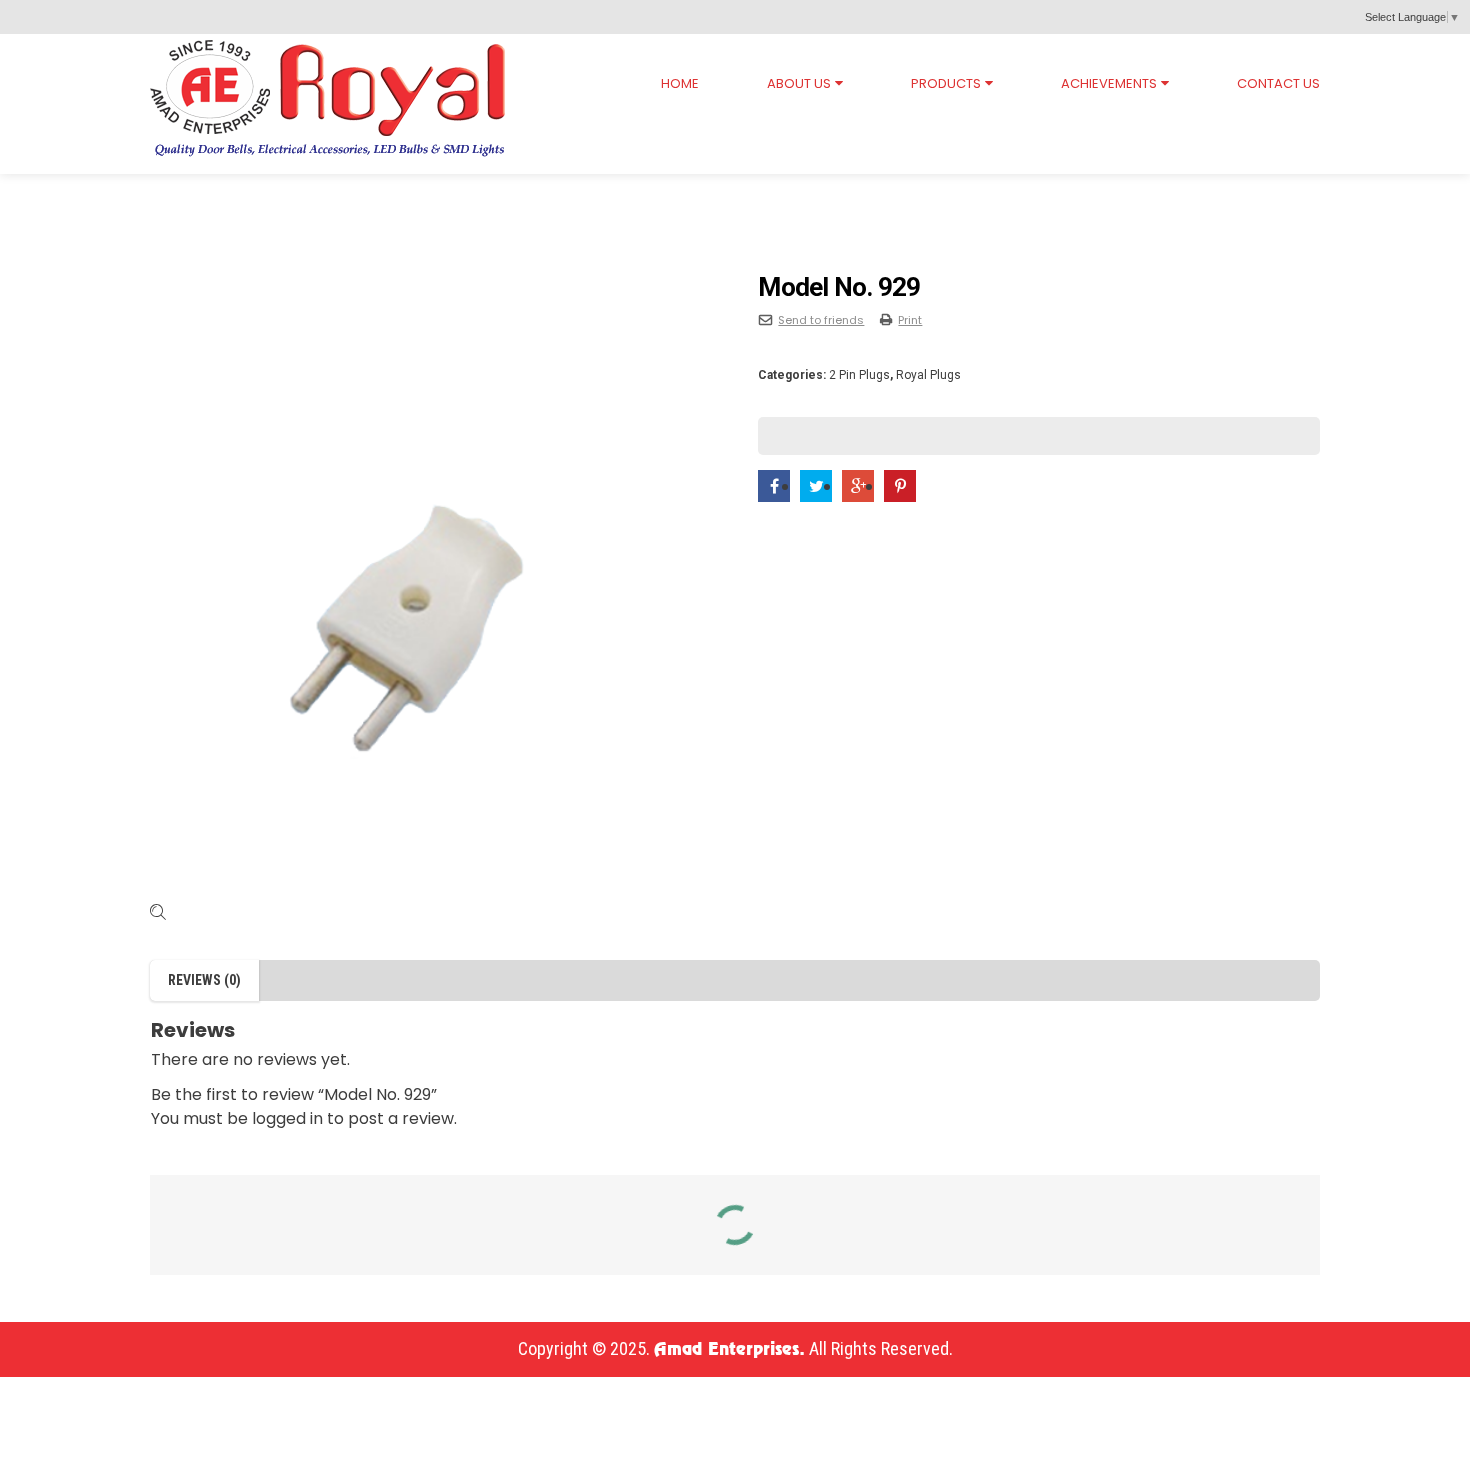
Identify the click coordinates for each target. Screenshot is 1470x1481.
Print (910, 320)
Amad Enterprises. (729, 1350)
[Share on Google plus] (858, 486)
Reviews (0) (204, 980)
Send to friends (821, 320)
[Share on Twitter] (816, 486)
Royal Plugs (255, 193)
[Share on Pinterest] (900, 486)
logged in (287, 1118)
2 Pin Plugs (372, 193)
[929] (431, 588)
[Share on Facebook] (774, 486)
